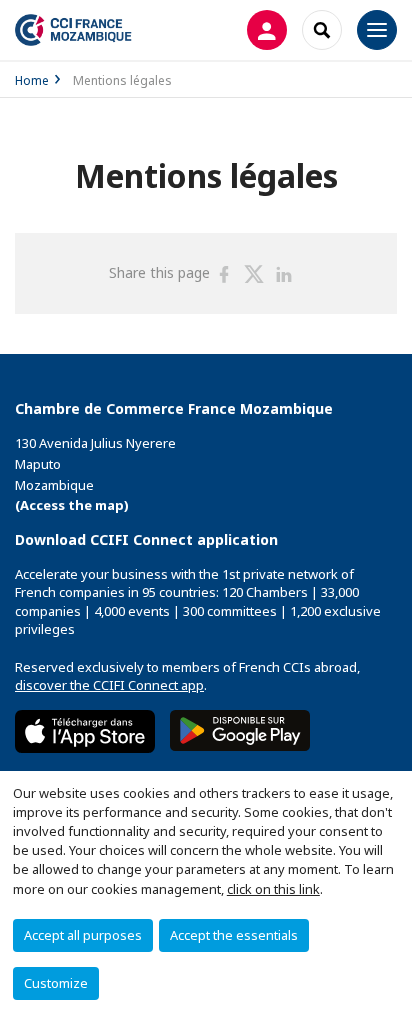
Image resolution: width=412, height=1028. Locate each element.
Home (32, 80)
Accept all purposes (83, 935)
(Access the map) (72, 505)
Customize (56, 983)
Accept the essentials (234, 935)
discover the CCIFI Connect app (109, 685)
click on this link (273, 889)
